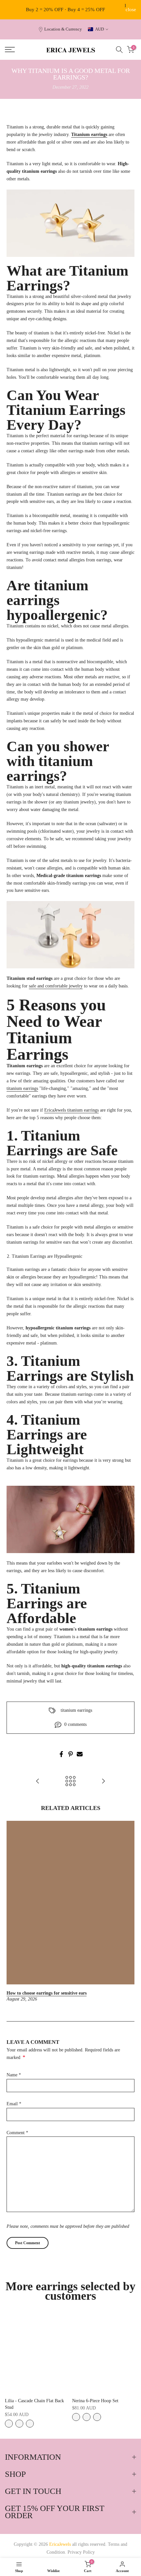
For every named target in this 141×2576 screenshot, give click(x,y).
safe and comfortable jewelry (56, 986)
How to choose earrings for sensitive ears (47, 1993)
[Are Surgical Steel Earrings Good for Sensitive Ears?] (103, 1782)
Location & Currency (63, 29)
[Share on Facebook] (61, 1754)
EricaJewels (71, 1110)
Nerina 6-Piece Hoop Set (95, 2401)
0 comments (75, 1724)
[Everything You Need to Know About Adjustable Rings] (38, 1782)
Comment (17, 2133)
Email (14, 2104)
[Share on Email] (80, 1754)
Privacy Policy (81, 2552)
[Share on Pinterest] (70, 1754)
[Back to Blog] (70, 1782)
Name (14, 2075)
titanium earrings (22, 1088)
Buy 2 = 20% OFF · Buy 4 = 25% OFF (65, 10)
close (131, 10)
